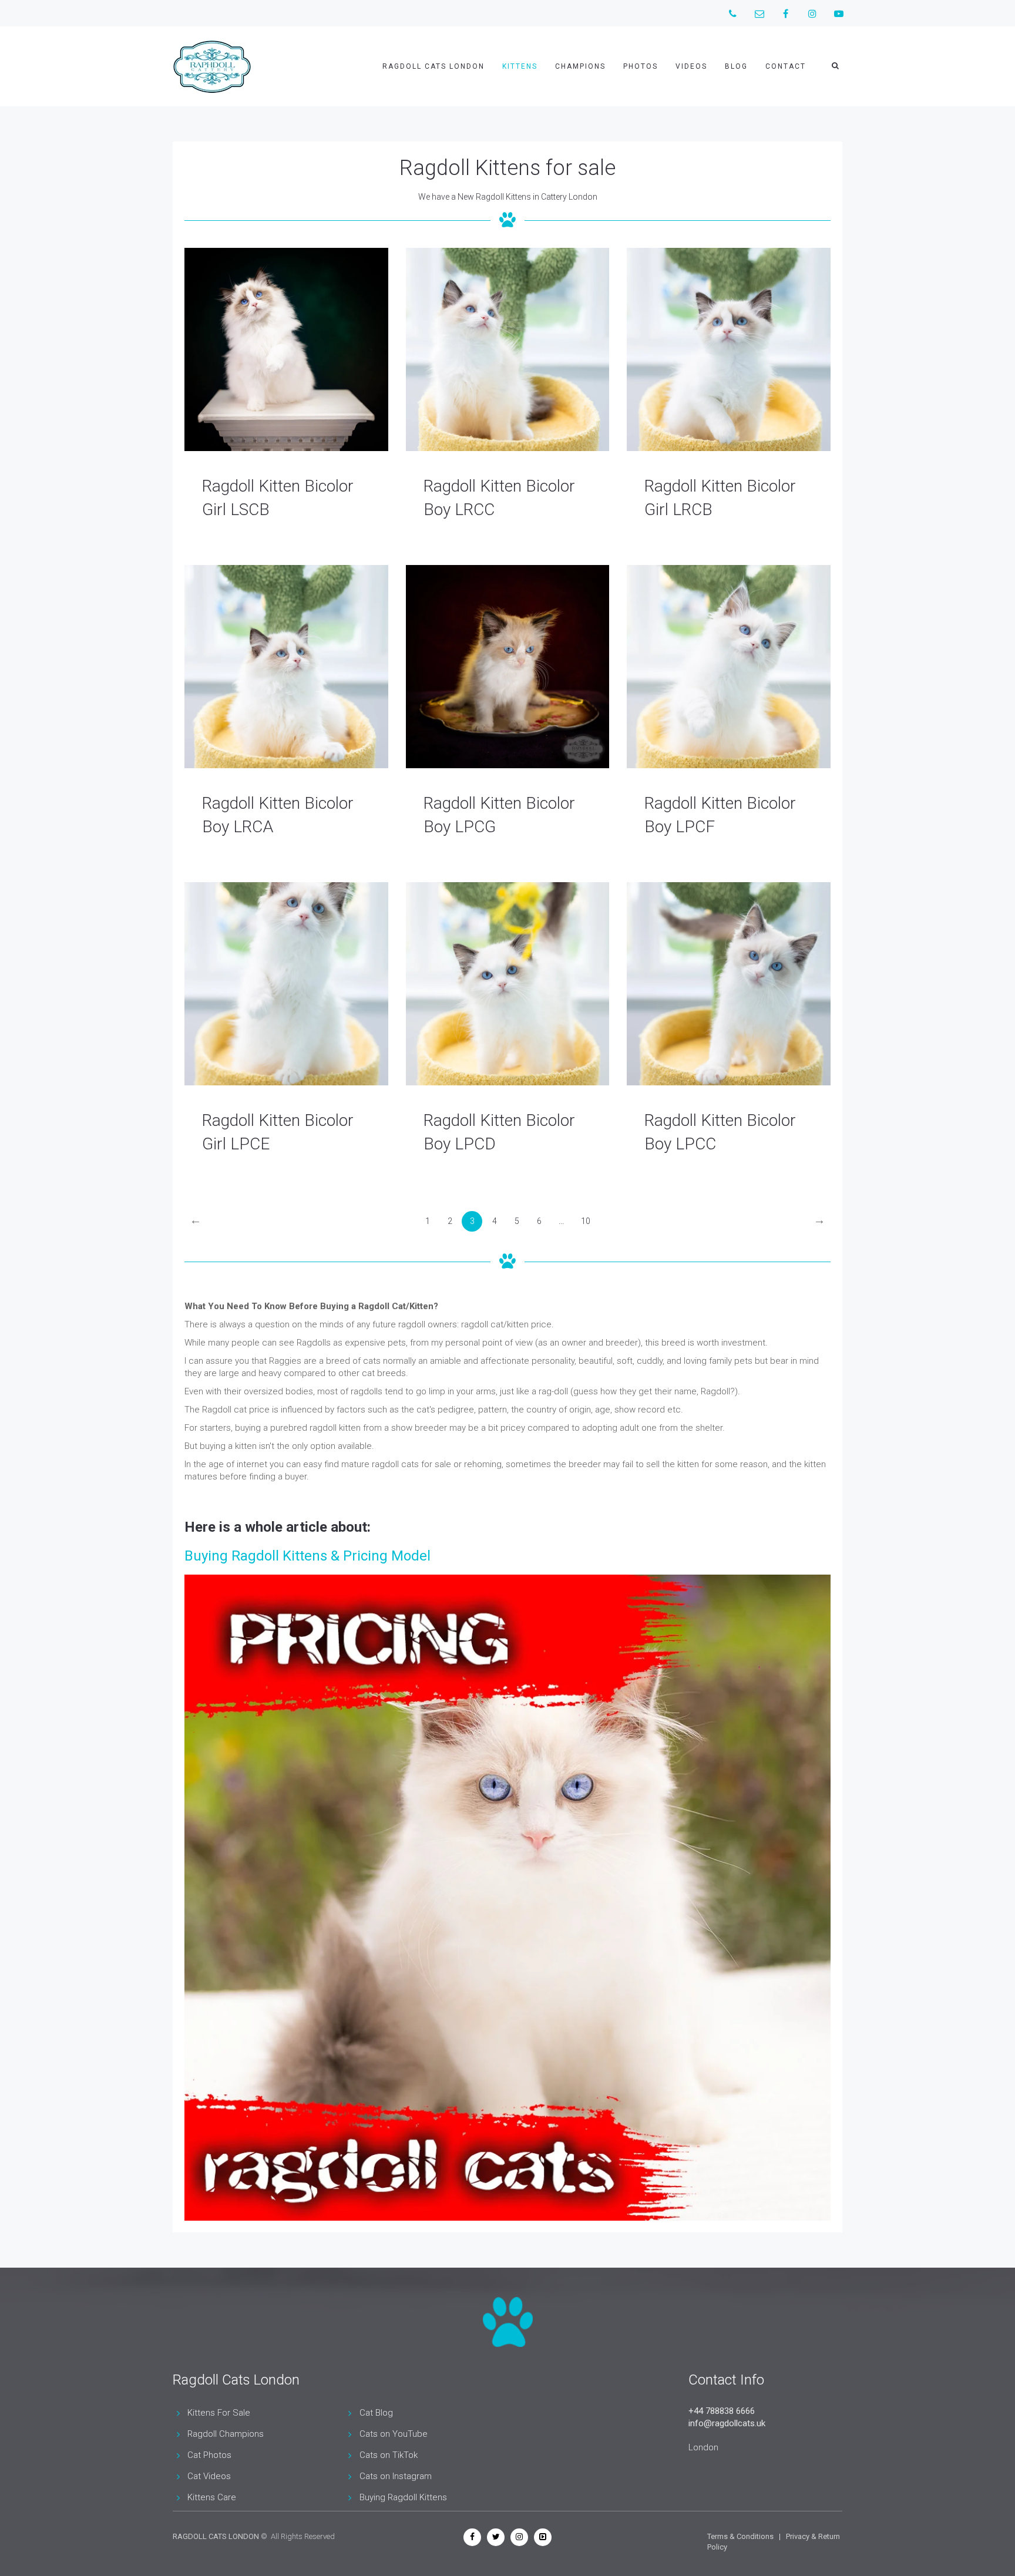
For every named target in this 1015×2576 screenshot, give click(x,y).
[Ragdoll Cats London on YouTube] (838, 13)
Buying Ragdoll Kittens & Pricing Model (307, 1556)
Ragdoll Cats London (433, 66)
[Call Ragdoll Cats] (733, 13)
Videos (691, 66)
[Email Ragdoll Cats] (759, 13)
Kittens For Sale (219, 2413)
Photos (641, 66)
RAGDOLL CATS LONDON (216, 2536)
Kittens (520, 66)
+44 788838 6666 (722, 2411)
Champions (580, 66)
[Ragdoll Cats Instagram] (519, 2537)
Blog (736, 66)
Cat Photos (209, 2455)
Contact (786, 66)
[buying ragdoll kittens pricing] (508, 1898)
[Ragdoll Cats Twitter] (496, 2537)
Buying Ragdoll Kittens (403, 2497)
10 (586, 1221)
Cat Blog (376, 2413)
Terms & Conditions (740, 2536)
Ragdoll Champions (226, 2434)
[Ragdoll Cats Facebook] (472, 2537)
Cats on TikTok (389, 2455)
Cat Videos (209, 2476)
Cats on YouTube (394, 2434)
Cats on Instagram (396, 2476)
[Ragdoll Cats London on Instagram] (812, 13)
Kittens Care (212, 2497)
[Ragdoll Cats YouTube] (543, 2537)
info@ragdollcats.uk (727, 2423)
